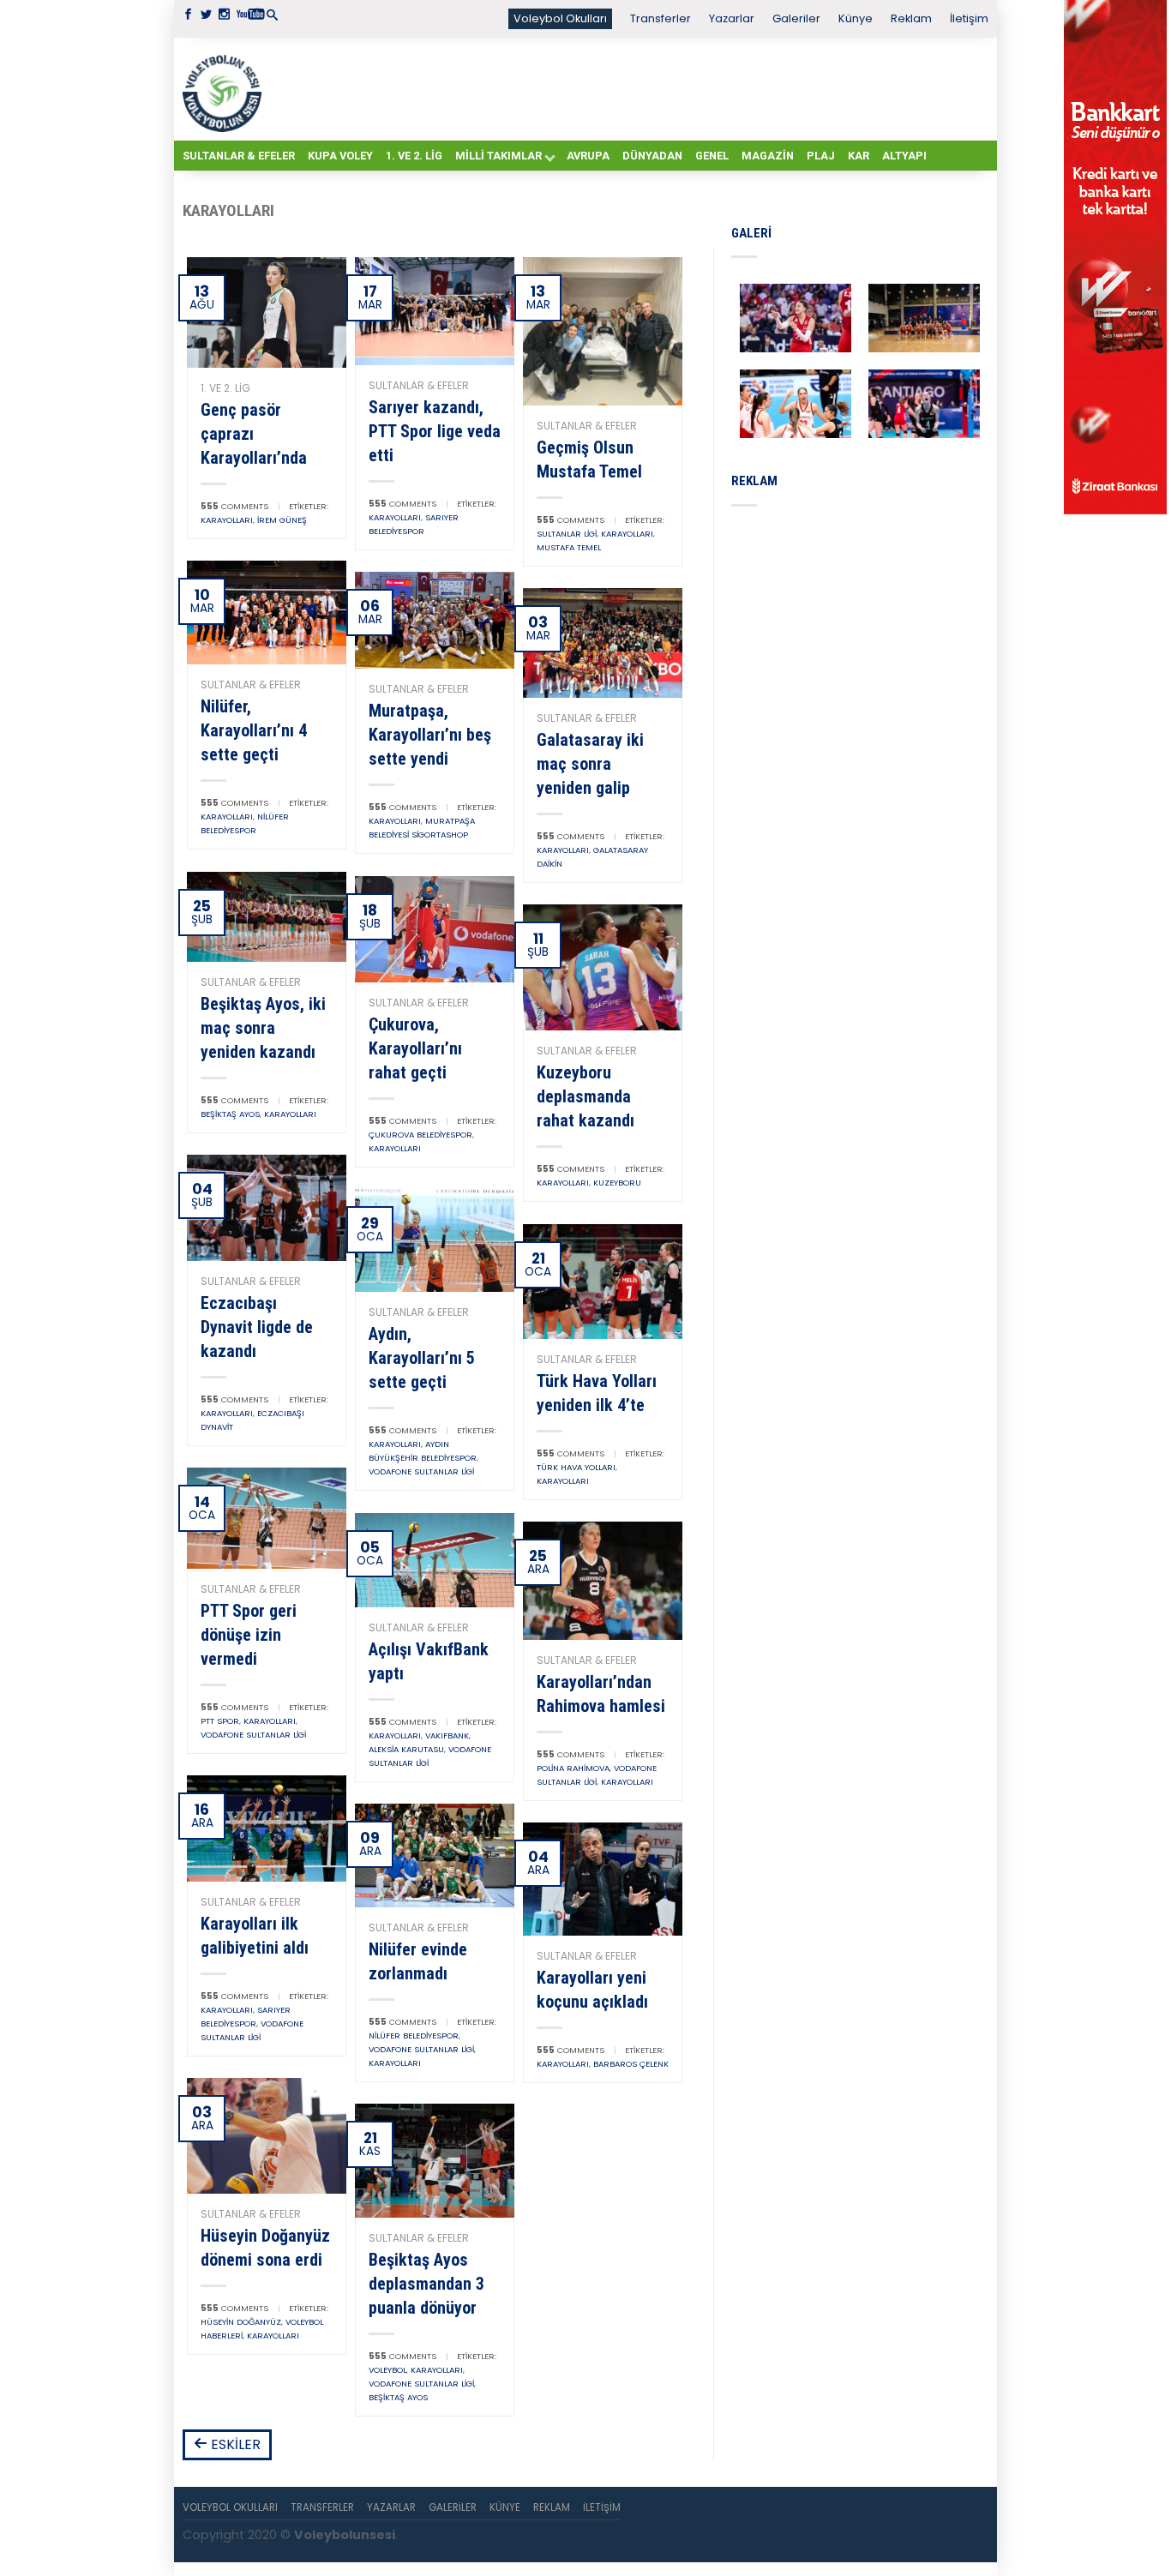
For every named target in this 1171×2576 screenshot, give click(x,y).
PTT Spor (220, 1721)
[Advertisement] (628, 88)
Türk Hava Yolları (576, 1467)
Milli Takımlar (498, 156)
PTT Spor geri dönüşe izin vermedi (249, 1635)
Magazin (768, 156)
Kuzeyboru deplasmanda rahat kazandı (585, 1096)
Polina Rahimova (573, 1768)
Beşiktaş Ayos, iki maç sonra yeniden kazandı (263, 1028)
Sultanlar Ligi (567, 534)
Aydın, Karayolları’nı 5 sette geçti (422, 1358)
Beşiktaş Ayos (230, 1114)
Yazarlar (732, 18)
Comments (234, 506)
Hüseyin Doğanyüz (241, 2322)
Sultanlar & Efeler (239, 156)
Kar (859, 156)
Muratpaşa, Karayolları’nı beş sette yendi (430, 735)
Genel (712, 156)
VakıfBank (447, 1735)
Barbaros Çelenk (631, 2064)
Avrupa (588, 156)
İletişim (969, 18)
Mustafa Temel (569, 547)
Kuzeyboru (617, 1183)
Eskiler (234, 2444)
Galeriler (796, 18)
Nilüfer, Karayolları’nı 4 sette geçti (254, 730)
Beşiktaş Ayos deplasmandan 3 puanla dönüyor (426, 2284)
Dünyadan (652, 156)
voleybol (387, 2370)
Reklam (911, 18)
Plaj (821, 156)
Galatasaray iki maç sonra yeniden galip (590, 764)
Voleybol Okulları (560, 18)
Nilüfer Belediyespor (414, 2036)
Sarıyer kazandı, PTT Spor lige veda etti (435, 431)
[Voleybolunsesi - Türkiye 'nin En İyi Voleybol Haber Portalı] (225, 89)
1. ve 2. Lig (414, 156)
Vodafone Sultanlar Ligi (421, 1471)
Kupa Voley (340, 156)
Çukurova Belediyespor (420, 1135)
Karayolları (227, 520)
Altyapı (904, 156)
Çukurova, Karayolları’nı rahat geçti (415, 1048)
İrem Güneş (282, 520)
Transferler (661, 18)
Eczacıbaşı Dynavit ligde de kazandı (257, 1327)
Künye (856, 18)
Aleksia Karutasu (406, 1749)
